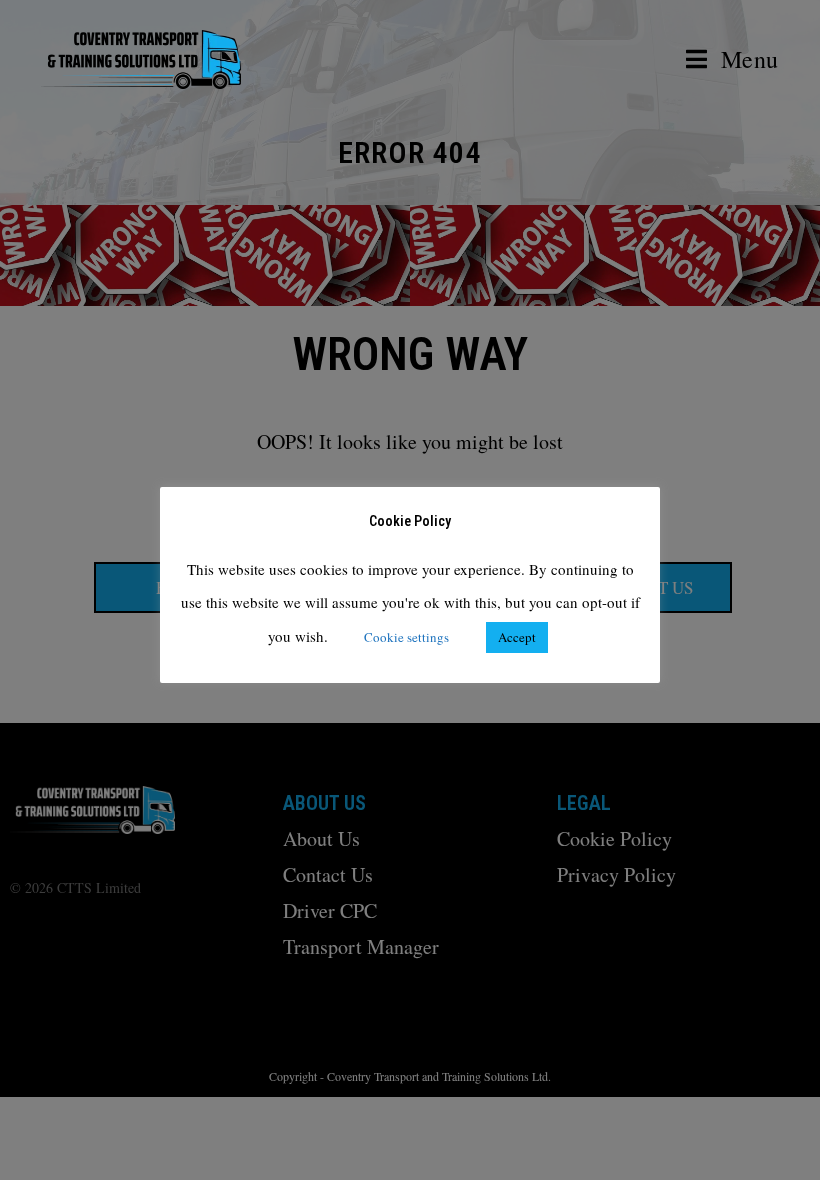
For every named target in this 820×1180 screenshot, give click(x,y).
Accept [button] (517, 637)
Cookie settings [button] (406, 637)
